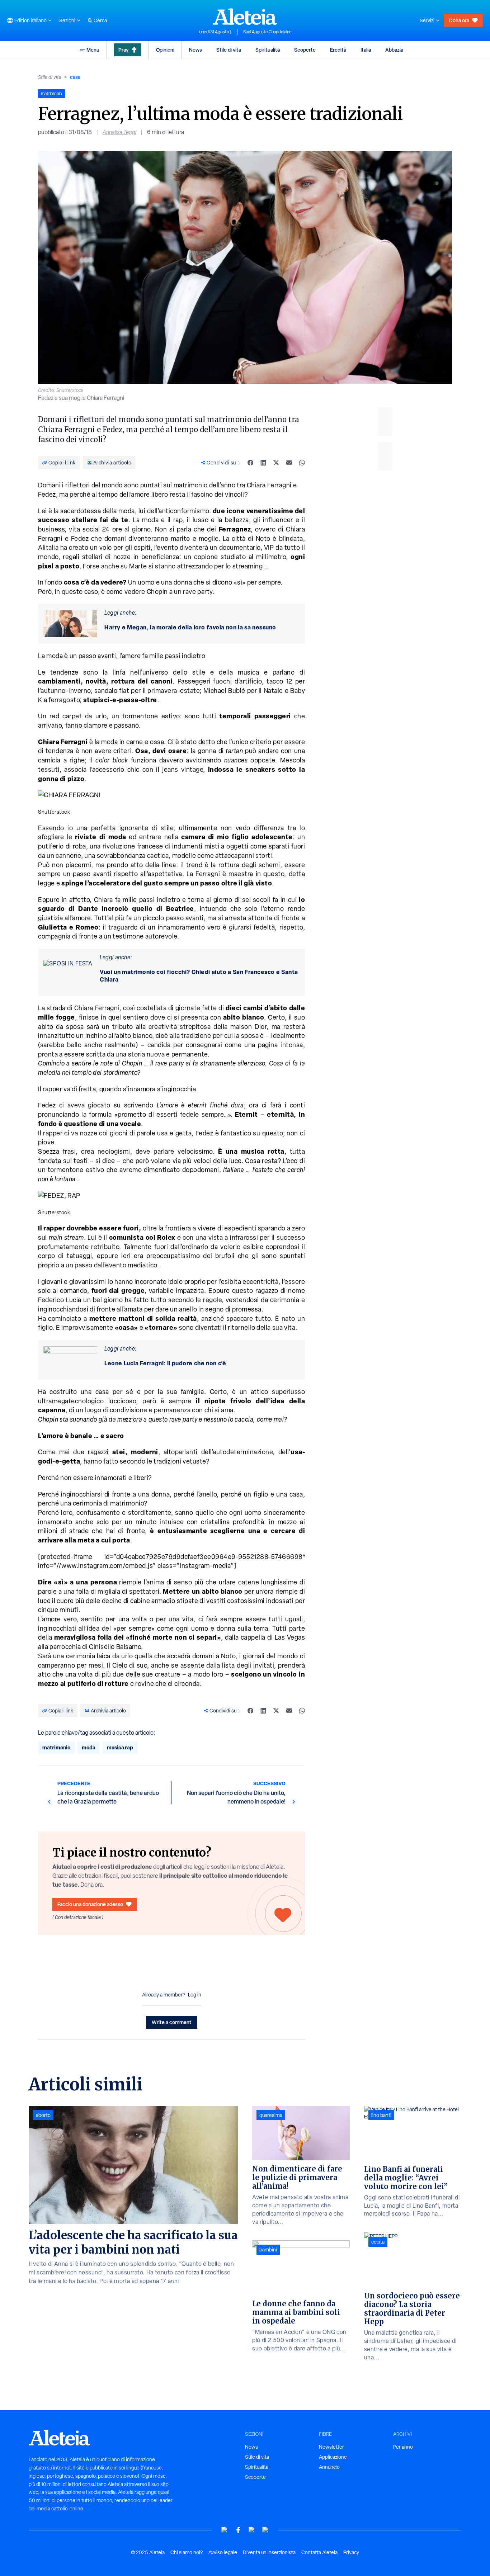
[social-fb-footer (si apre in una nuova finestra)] (238, 2530)
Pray (123, 50)
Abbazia (394, 50)
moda (89, 1747)
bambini (268, 2250)
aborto (43, 2115)
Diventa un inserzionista (269, 2552)
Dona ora (459, 20)
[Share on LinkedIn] (263, 463)
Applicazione (333, 2457)
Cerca (100, 20)
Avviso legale (223, 2552)
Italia (366, 50)
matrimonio (56, 1747)
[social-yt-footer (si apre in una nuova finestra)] (225, 2530)
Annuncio (329, 2467)
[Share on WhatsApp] (302, 463)
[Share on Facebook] (250, 463)
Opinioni (165, 50)
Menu (93, 50)
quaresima (271, 2115)
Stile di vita (229, 50)
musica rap (120, 1747)
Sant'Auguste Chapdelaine (267, 32)
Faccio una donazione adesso (90, 1904)
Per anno (403, 2447)
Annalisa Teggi (119, 132)
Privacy (351, 2552)
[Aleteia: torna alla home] (245, 16)
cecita (378, 2242)
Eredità (338, 50)
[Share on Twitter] (276, 463)
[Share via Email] (289, 463)
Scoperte (305, 50)
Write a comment (172, 2022)
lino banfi (381, 2115)
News (195, 50)
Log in (195, 1995)
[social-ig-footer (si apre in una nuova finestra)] (265, 2530)
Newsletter (331, 2447)
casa (75, 77)
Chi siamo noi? (187, 2552)
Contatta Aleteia (319, 2552)
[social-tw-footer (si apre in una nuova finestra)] (252, 2530)
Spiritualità (268, 50)
